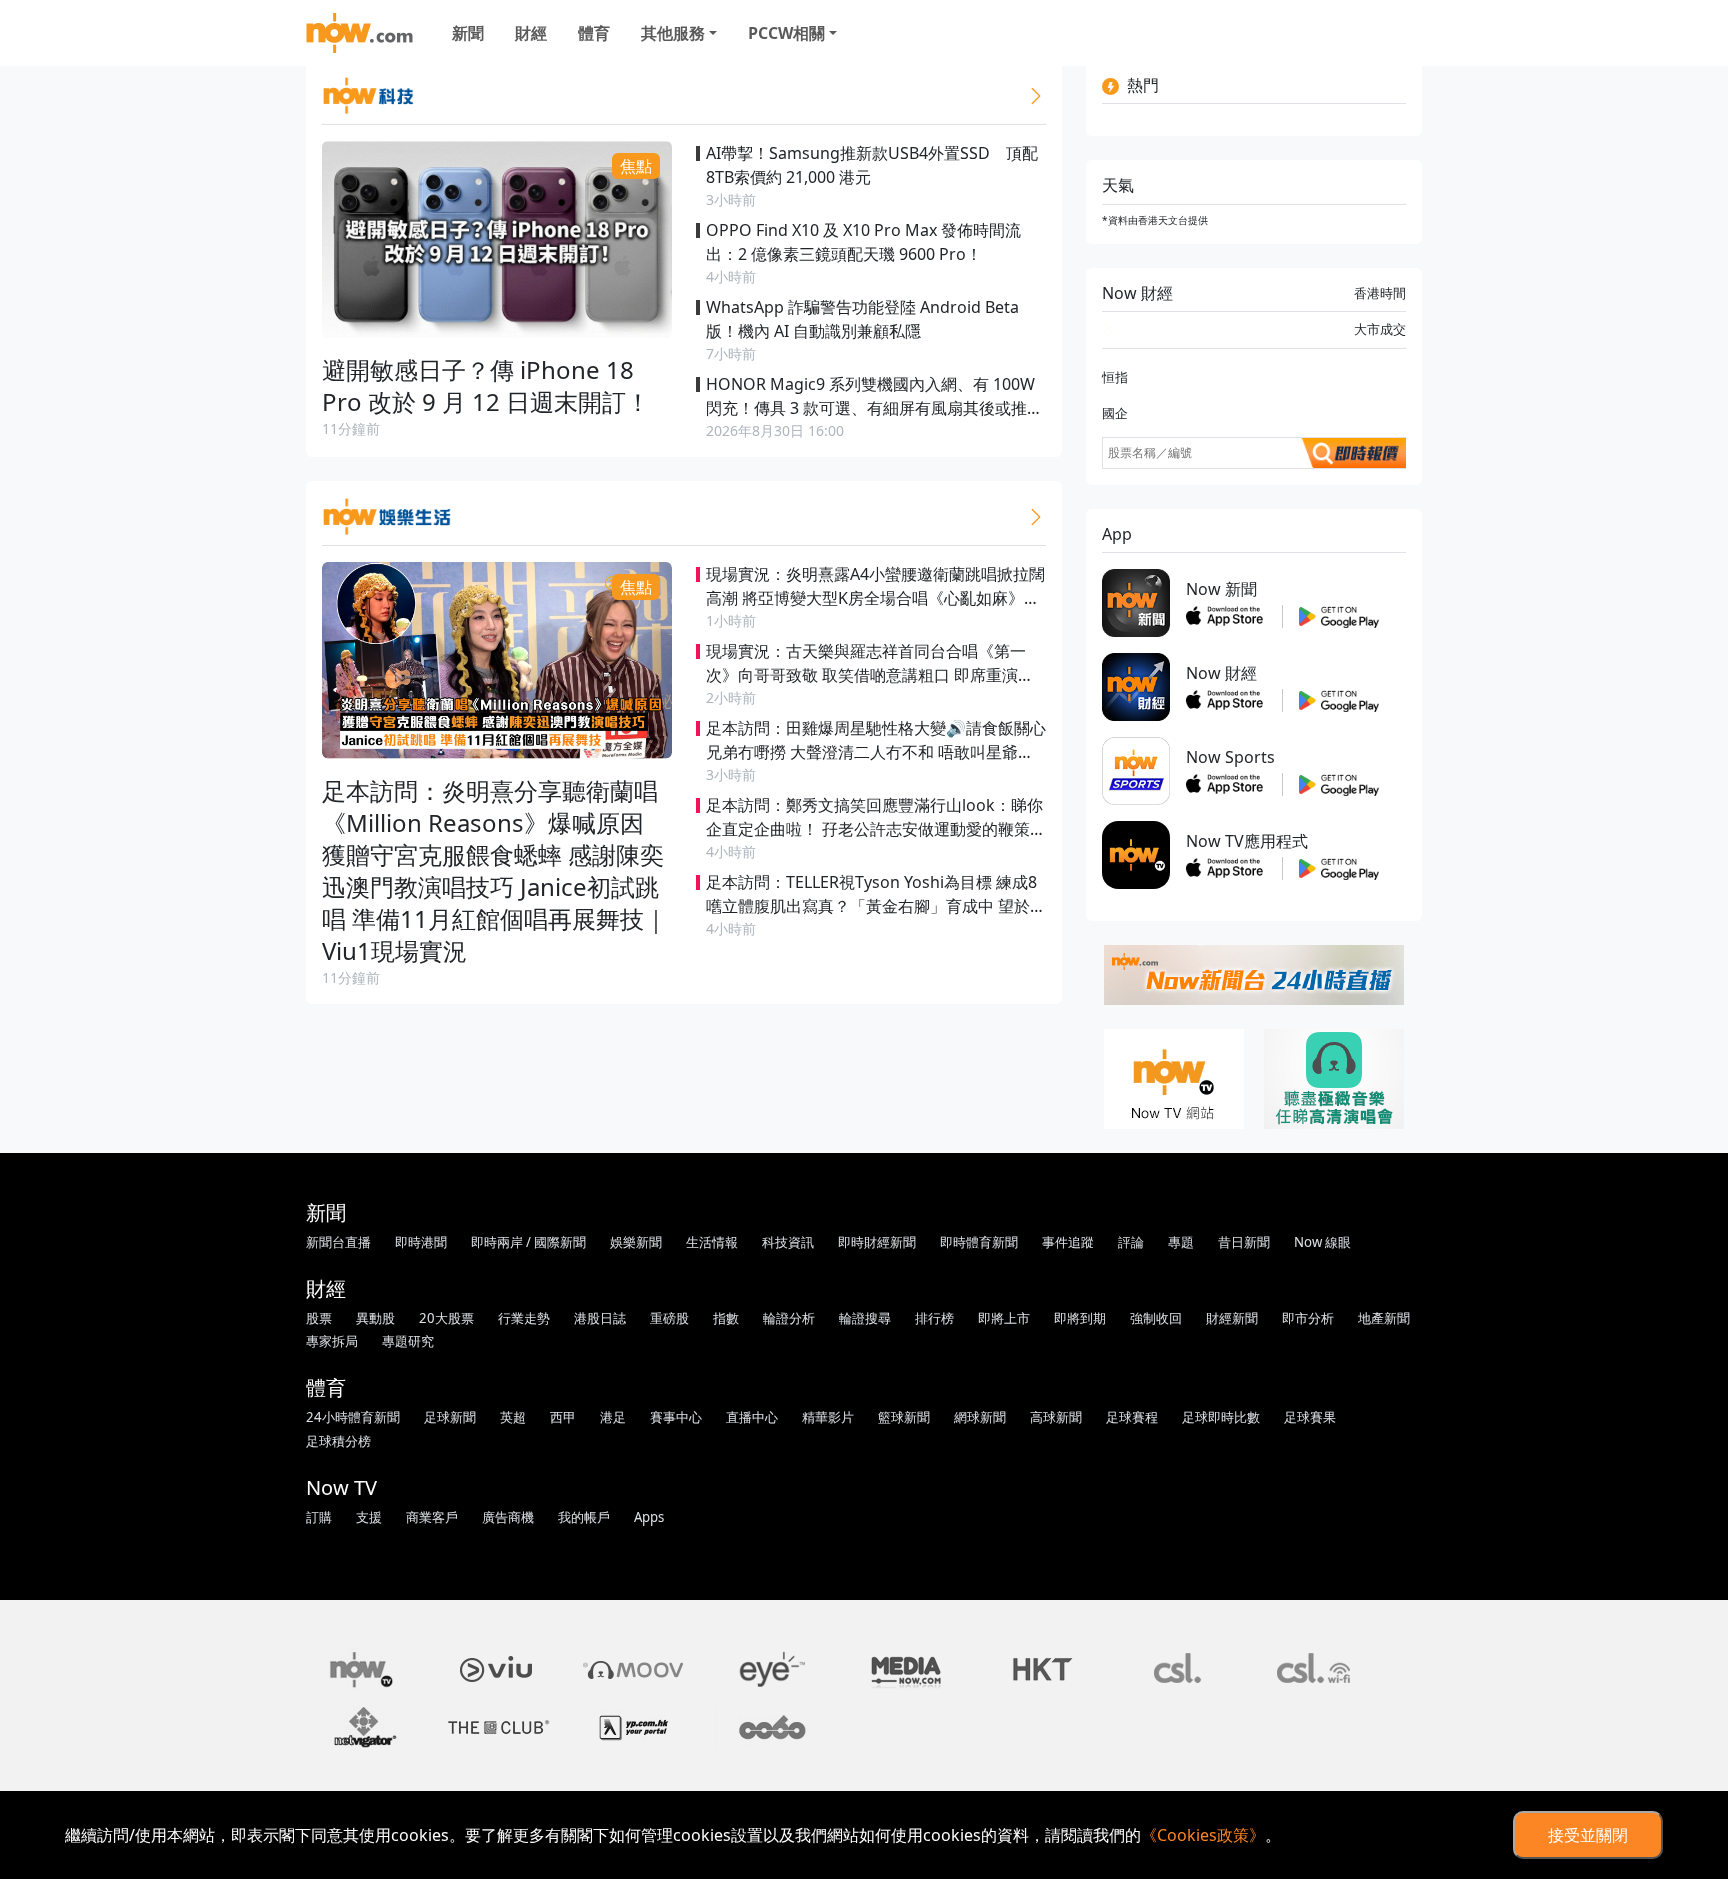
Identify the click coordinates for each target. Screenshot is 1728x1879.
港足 (613, 1417)
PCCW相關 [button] (786, 33)
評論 (1131, 1242)
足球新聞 (450, 1417)
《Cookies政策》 (1203, 1835)
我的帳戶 (584, 1517)
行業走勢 (524, 1318)
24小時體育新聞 (353, 1417)
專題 (1181, 1242)
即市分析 (1308, 1318)
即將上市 (1004, 1318)
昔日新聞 (1244, 1242)
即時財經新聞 (877, 1242)
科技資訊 (788, 1242)
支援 (369, 1517)
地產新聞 (1384, 1318)
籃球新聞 (904, 1417)
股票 (319, 1318)
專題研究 (408, 1341)
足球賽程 (1132, 1417)
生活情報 (712, 1242)
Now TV (341, 1487)
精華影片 (828, 1417)
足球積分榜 (338, 1441)
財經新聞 (1232, 1318)
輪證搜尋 (865, 1318)
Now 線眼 (1322, 1242)
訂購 (319, 1517)
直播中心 (752, 1417)
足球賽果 (1310, 1417)
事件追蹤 (1068, 1242)
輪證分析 (789, 1318)
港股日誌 (600, 1318)
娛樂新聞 (636, 1242)
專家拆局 (332, 1341)
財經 (531, 33)
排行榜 (934, 1318)
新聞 (468, 33)
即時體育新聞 (979, 1242)
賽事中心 (676, 1417)
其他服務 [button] (673, 33)
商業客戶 (432, 1517)
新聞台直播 (338, 1242)
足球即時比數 (1221, 1417)
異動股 (375, 1318)
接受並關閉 (1588, 1835)
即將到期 (1080, 1318)
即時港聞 (421, 1242)
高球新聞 (1056, 1417)
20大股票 (446, 1318)
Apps (649, 1517)
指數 (726, 1318)
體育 (594, 33)
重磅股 (669, 1318)
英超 (513, 1417)
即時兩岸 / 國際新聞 (528, 1242)
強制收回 (1156, 1318)
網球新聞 (980, 1417)
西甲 (563, 1417)
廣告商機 (508, 1517)
